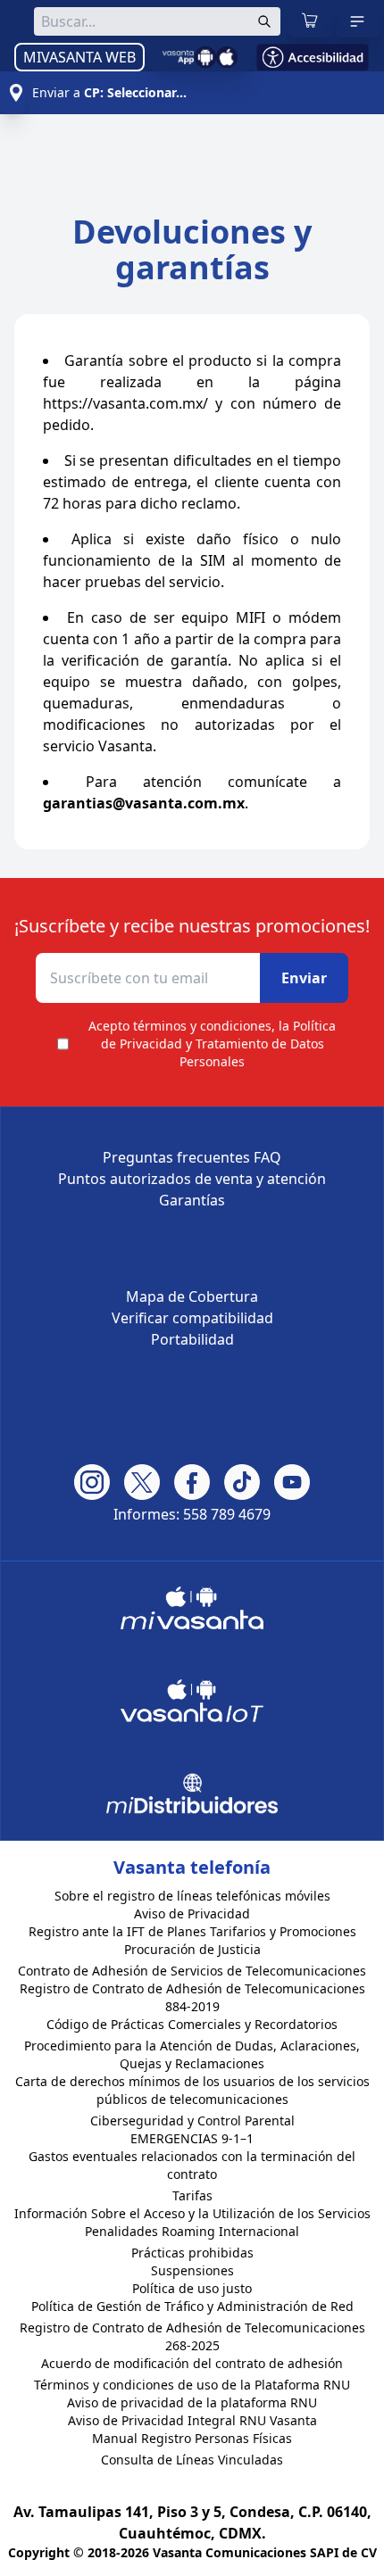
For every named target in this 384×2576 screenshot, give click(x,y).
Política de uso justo (192, 2288)
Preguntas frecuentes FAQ (192, 1157)
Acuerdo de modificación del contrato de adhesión (192, 2363)
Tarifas (192, 2195)
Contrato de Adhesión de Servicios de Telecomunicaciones (192, 1971)
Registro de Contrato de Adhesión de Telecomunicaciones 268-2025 (192, 2336)
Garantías (192, 1200)
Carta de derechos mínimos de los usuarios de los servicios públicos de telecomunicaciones (192, 2090)
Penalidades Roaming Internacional (192, 2231)
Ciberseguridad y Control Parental (192, 2120)
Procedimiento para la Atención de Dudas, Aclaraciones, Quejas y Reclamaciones (192, 2054)
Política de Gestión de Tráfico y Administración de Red (192, 2306)
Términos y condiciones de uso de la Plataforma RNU (192, 2385)
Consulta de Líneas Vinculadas (192, 2460)
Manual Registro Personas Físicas (192, 2438)
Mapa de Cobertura (192, 1296)
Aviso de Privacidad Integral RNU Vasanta (192, 2420)
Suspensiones (192, 2270)
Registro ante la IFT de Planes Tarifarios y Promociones (192, 1931)
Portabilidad (192, 1339)
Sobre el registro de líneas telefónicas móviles (192, 1896)
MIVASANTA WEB (79, 57)
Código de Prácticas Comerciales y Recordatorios (192, 2024)
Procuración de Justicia (192, 1949)
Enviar (304, 978)
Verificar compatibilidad (192, 1318)
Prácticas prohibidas (192, 2253)
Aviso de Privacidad (192, 1913)
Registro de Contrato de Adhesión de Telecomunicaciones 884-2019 (192, 1997)
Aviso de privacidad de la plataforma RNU (192, 2402)
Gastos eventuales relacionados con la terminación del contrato (192, 2165)
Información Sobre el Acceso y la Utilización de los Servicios (192, 2213)
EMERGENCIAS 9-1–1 (192, 2138)
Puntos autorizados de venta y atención (192, 1179)
